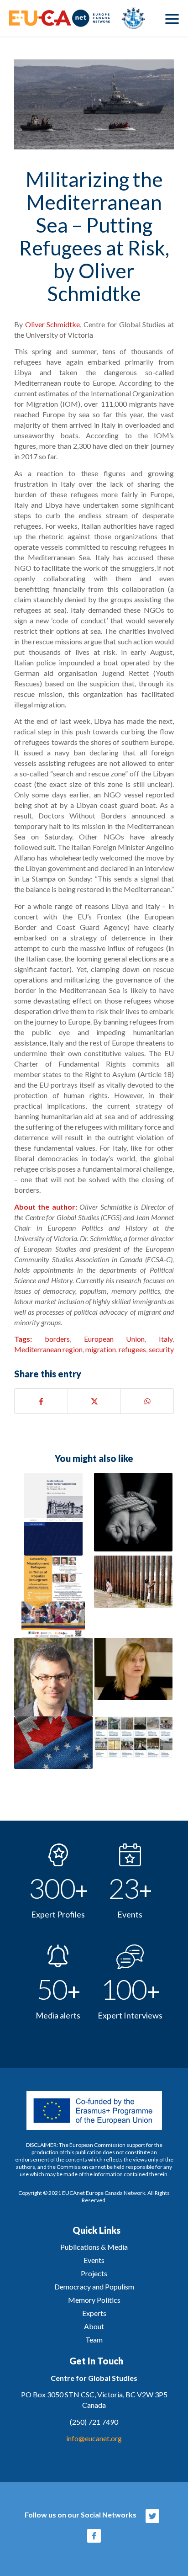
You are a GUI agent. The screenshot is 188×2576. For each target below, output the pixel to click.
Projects (94, 2273)
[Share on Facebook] (41, 1401)
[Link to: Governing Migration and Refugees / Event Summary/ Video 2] (53, 1597)
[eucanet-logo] (77, 18)
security (161, 1349)
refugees (132, 1349)
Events (94, 2260)
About (94, 2326)
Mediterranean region (48, 1349)
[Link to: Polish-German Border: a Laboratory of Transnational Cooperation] (53, 1514)
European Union (115, 1339)
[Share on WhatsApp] (147, 1401)
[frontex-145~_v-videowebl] (94, 104)
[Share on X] (94, 1401)
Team (94, 2340)
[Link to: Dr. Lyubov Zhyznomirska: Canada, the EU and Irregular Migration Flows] (133, 1669)
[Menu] (172, 18)
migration (101, 1349)
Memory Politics (94, 2300)
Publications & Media (94, 2247)
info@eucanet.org (94, 2438)
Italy (166, 1339)
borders (57, 1339)
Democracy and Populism (94, 2287)
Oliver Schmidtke (53, 324)
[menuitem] (172, 18)
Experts (94, 2313)
